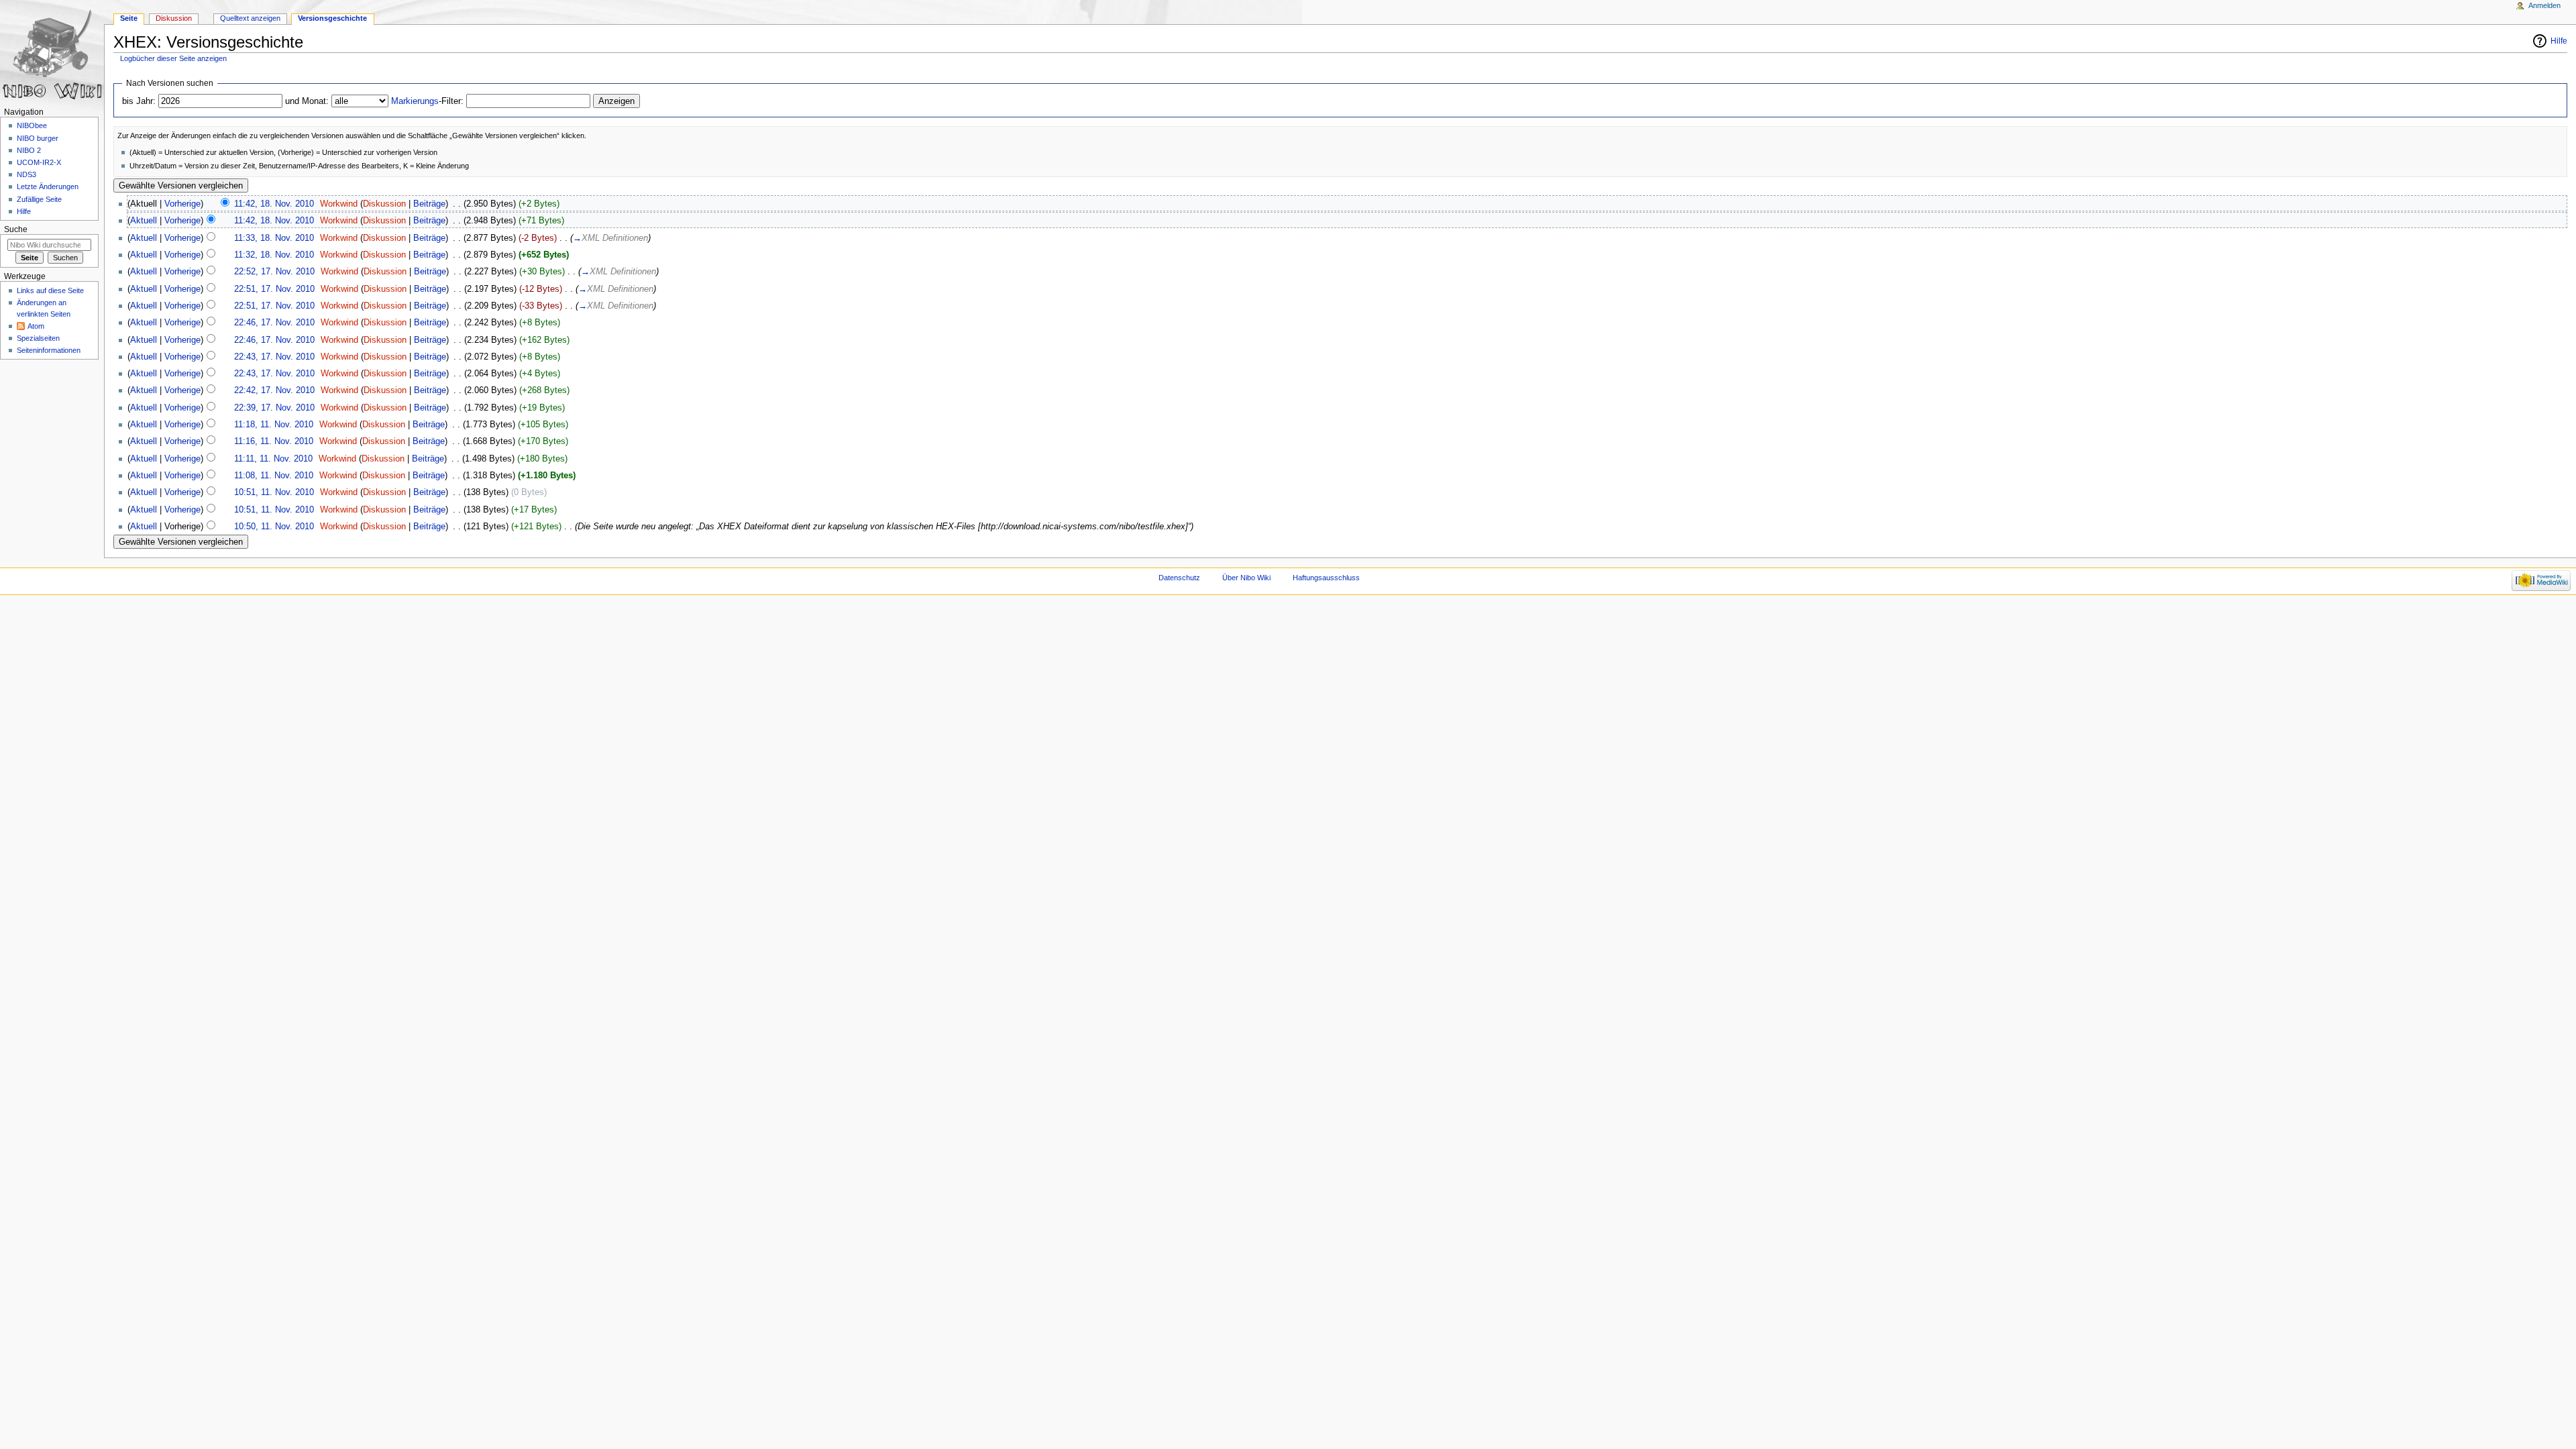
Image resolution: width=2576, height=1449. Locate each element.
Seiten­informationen (49, 350)
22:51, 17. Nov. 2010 (274, 289)
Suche (16, 229)
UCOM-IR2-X (39, 162)
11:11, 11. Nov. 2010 (273, 459)
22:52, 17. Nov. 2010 (274, 272)
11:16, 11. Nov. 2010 (274, 441)
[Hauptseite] (52, 52)
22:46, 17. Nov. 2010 (274, 323)
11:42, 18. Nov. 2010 (274, 204)
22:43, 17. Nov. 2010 (274, 357)
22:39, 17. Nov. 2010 (274, 408)
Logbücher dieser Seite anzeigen (173, 58)
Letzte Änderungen (48, 186)
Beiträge (429, 204)
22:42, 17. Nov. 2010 (274, 390)
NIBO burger (38, 138)
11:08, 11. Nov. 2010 (274, 476)
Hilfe (2559, 41)
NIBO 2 (29, 150)
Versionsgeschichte (332, 18)
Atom (36, 326)
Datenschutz (1179, 578)
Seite (129, 18)
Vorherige (182, 204)
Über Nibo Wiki (1246, 578)
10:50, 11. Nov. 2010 (274, 527)
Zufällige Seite (39, 199)
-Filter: (427, 101)
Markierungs (415, 101)
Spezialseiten (38, 338)
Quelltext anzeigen (250, 18)
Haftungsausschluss (1326, 578)
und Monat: (307, 101)
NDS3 (26, 174)
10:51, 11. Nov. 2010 (274, 492)
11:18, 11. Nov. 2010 (274, 425)
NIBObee (32, 125)
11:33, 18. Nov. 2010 (274, 238)
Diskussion (384, 204)
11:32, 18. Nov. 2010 (274, 255)
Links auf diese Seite (50, 290)
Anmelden (2544, 5)
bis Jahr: (139, 101)
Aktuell (144, 221)
